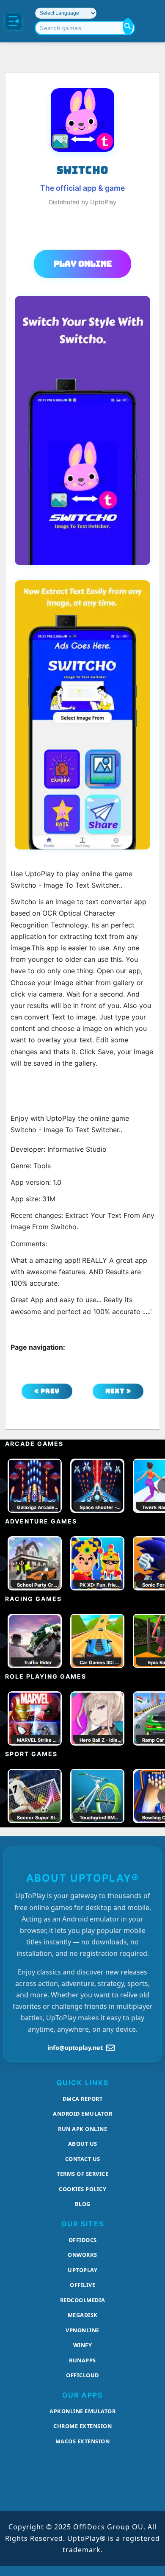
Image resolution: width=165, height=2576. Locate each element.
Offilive (82, 2285)
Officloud (82, 2375)
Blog (83, 2204)
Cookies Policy (82, 2189)
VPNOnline (82, 2330)
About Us (83, 2144)
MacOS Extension (83, 2441)
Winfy (83, 2345)
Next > (118, 1391)
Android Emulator (82, 2114)
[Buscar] (128, 26)
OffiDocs (83, 2240)
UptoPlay (82, 2270)
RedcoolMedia (83, 2300)
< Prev (47, 1391)
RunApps (82, 2360)
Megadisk (83, 2315)
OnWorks (82, 2255)
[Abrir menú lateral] (14, 21)
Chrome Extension (82, 2426)
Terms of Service (82, 2174)
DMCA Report (83, 2099)
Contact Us (83, 2159)
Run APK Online (82, 2129)
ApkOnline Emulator (82, 2411)
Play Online (83, 264)
